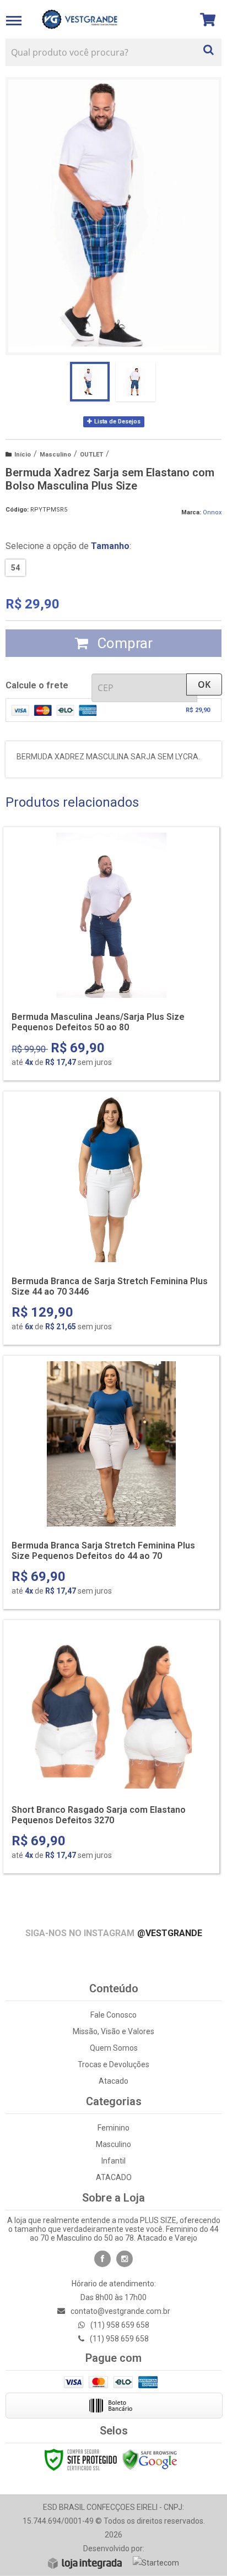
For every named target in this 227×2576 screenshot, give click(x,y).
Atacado (113, 2081)
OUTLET (91, 455)
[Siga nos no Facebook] (102, 2259)
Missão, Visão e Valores (113, 2031)
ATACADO (114, 2177)
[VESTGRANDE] (80, 19)
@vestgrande (170, 1933)
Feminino (113, 2128)
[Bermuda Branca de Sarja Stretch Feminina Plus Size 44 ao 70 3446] (111, 1218)
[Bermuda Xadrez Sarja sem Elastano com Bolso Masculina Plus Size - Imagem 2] (136, 382)
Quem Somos (114, 2048)
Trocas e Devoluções (113, 2064)
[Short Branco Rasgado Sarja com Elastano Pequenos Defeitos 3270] (111, 1747)
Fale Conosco (113, 2015)
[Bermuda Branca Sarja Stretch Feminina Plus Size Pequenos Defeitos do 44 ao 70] (111, 1482)
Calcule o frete (37, 685)
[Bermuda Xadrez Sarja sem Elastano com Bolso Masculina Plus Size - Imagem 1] (90, 382)
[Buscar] (209, 47)
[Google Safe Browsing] (150, 2459)
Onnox (212, 512)
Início (23, 455)
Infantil (113, 2161)
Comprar (123, 643)
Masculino (55, 455)
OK (204, 684)
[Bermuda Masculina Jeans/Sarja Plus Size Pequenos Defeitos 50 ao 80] (111, 954)
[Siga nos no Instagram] (125, 2259)
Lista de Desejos (117, 422)
